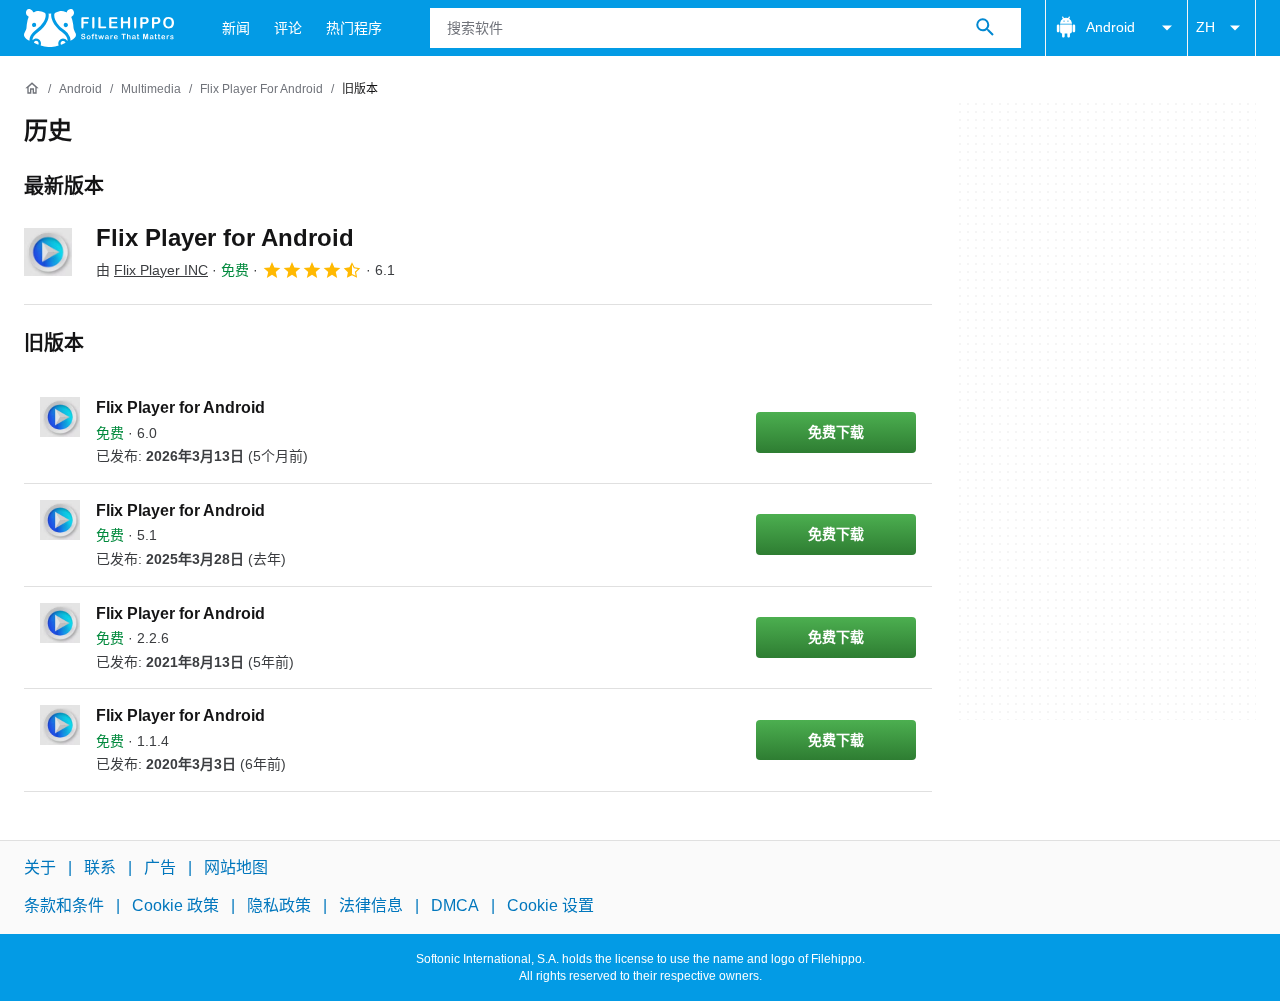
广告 (160, 867)
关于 (40, 867)
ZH (1205, 27)
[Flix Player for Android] (48, 252)
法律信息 (371, 905)
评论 (288, 28)
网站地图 (236, 867)
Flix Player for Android (225, 237)
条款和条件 (64, 905)
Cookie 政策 (175, 905)
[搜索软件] (985, 28)
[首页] (32, 89)
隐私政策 (279, 905)
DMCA (455, 905)
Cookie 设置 (550, 905)
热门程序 (354, 28)
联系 (100, 867)
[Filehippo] (99, 28)
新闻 (236, 28)
